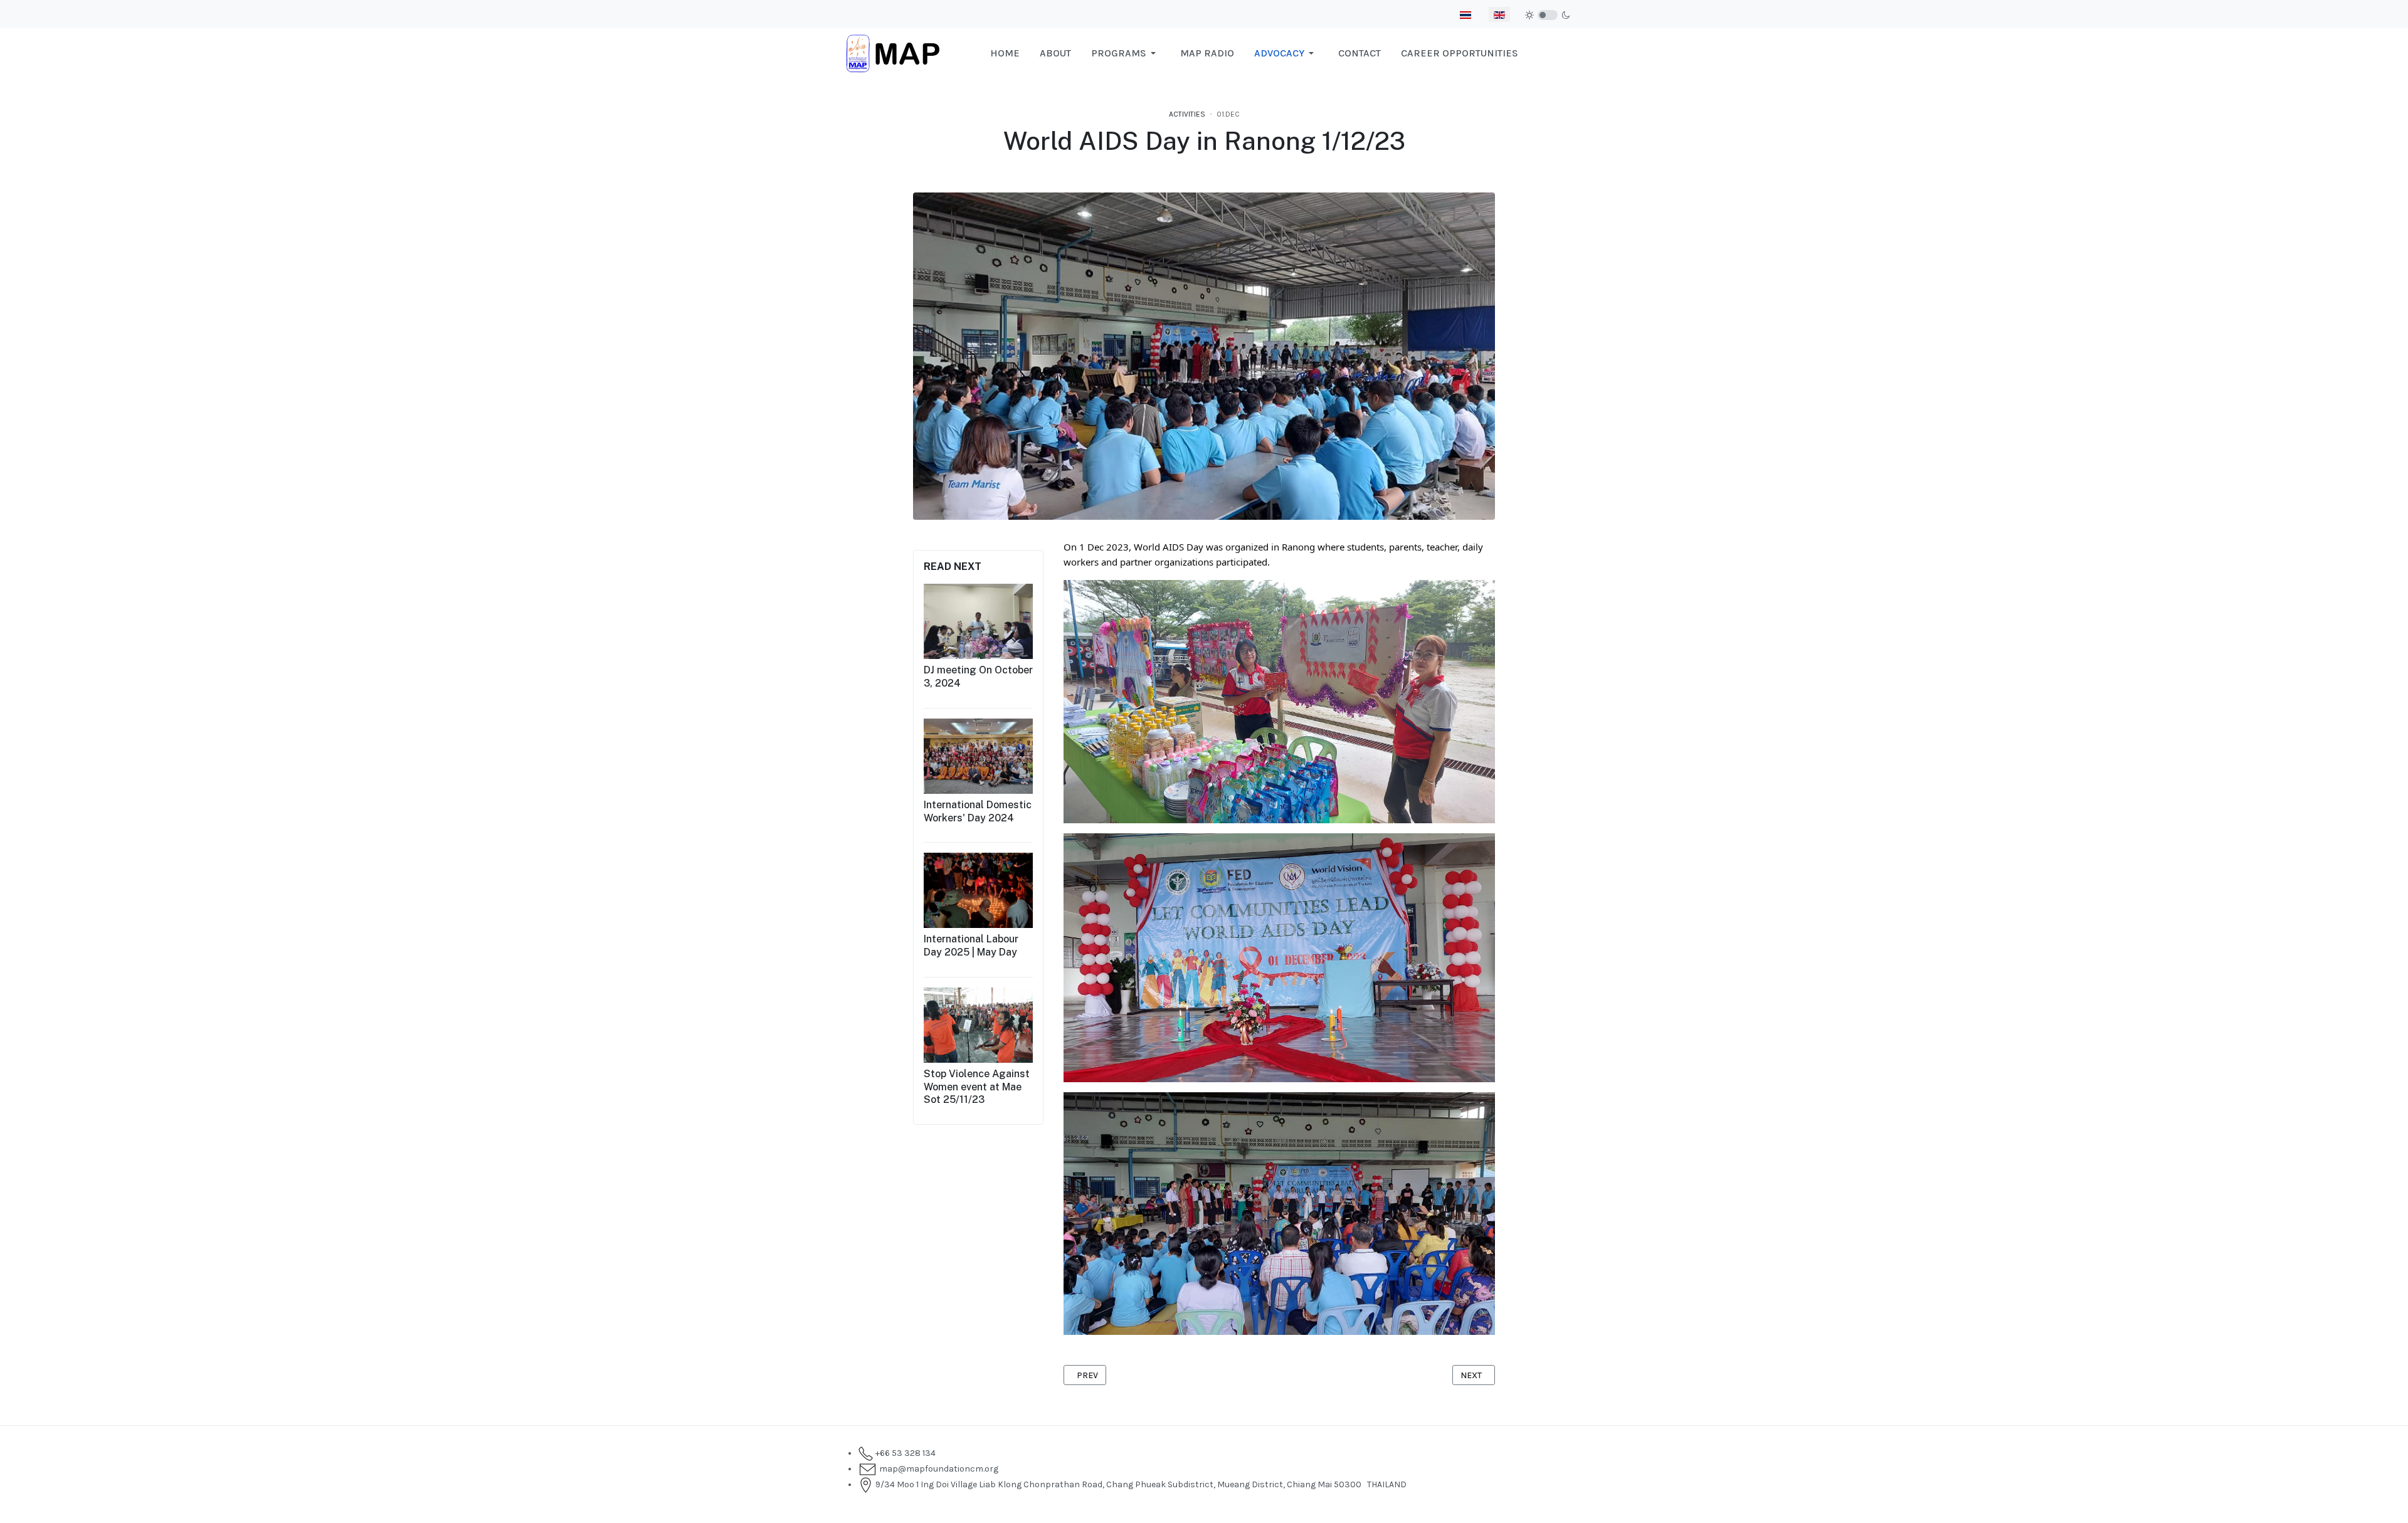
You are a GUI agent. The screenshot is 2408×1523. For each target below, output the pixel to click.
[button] (1126, 53)
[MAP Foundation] (893, 52)
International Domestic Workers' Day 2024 (978, 811)
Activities (1187, 114)
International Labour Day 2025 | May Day (971, 946)
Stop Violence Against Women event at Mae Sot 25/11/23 (977, 1087)
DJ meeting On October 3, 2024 (978, 677)
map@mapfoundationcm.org (937, 1469)
